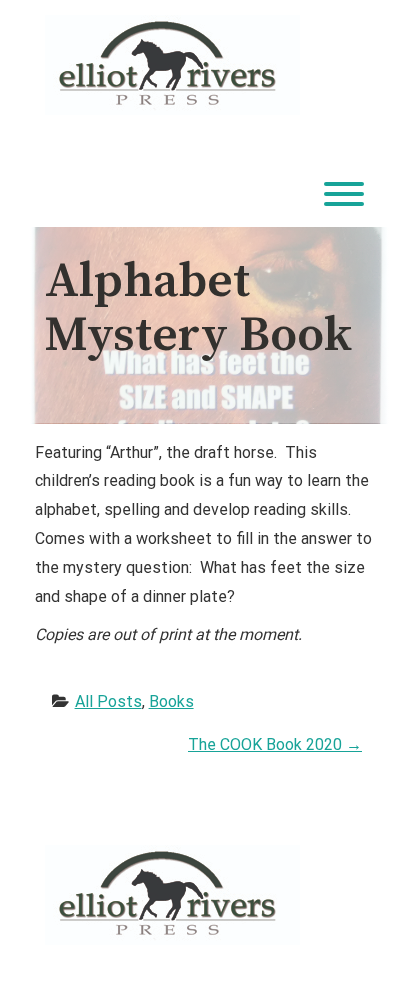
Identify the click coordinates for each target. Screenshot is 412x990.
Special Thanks (206, 800)
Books (171, 701)
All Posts (108, 701)
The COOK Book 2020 (275, 744)
